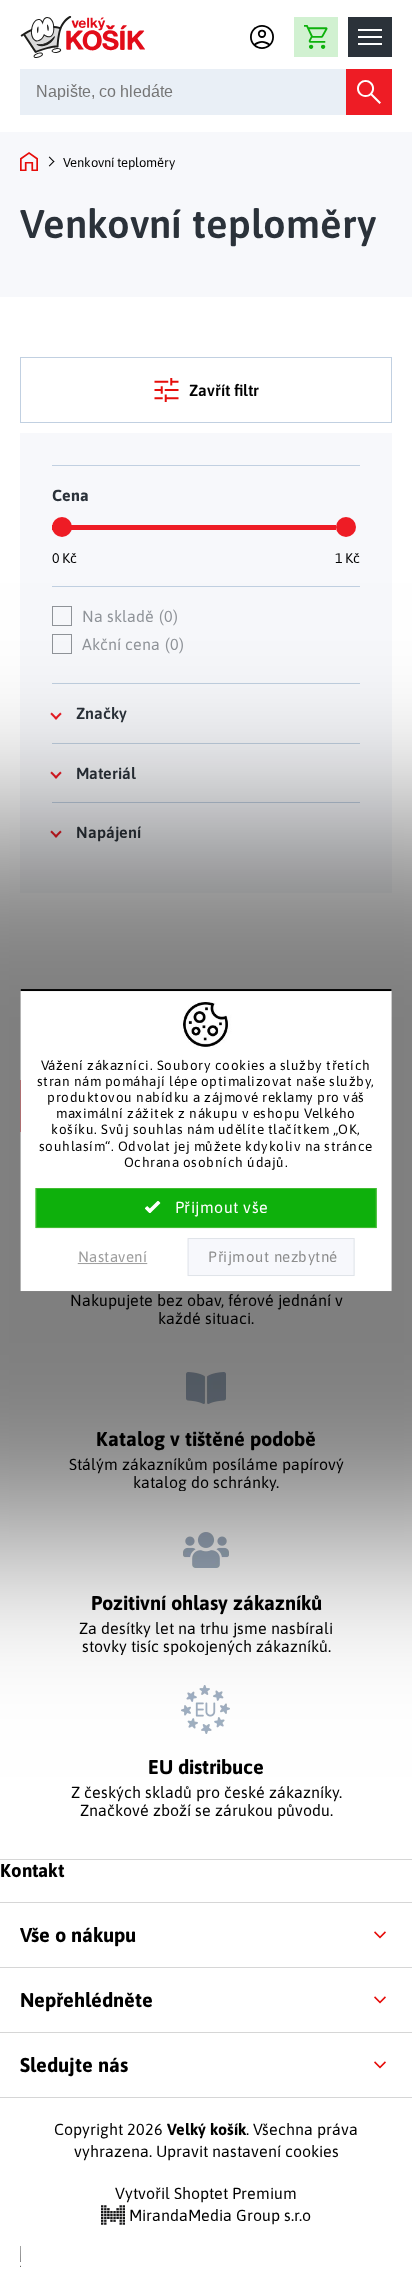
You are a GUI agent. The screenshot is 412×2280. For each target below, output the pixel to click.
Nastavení (113, 1256)
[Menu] (370, 37)
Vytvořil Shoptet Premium (206, 2193)
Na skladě (127, 616)
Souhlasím (206, 1208)
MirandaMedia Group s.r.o (218, 2215)
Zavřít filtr (224, 390)
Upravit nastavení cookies (247, 2151)
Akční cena (130, 644)
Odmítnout (270, 1257)
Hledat (369, 92)
